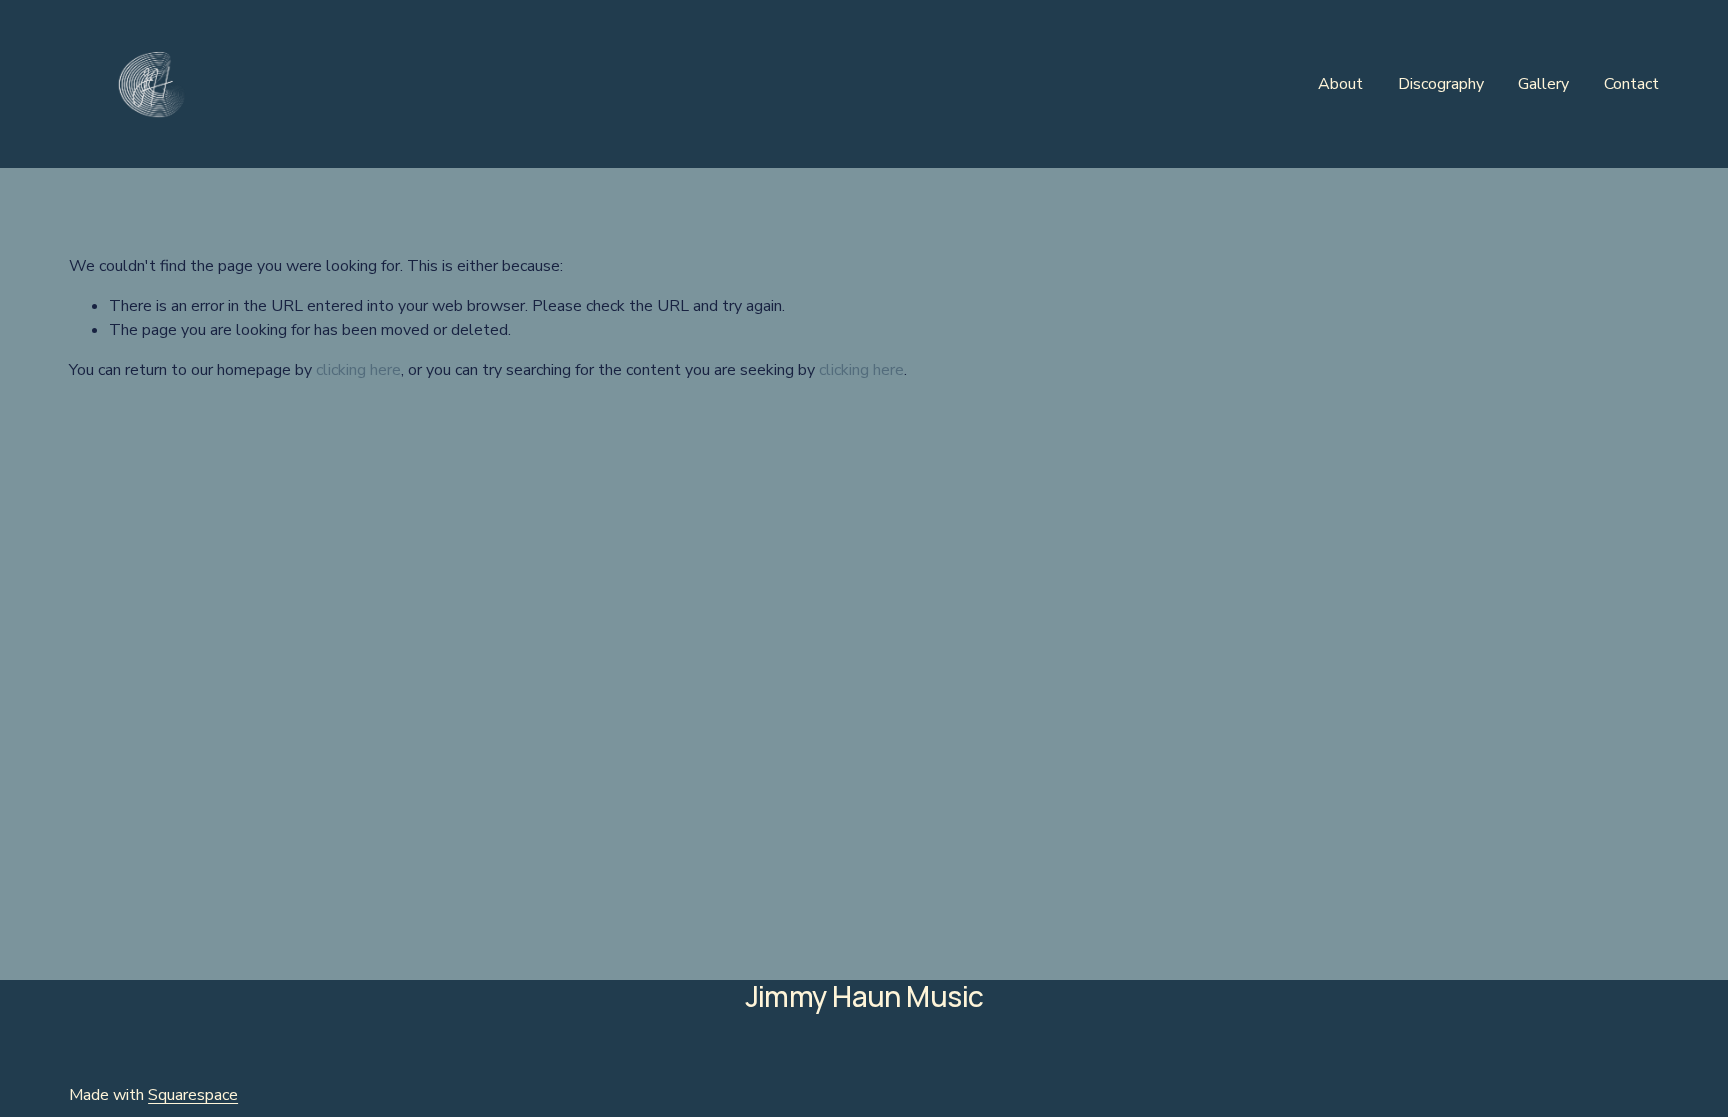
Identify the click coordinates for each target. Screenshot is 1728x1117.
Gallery (1543, 84)
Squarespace (193, 1095)
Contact (1631, 84)
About (1340, 84)
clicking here (358, 370)
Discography (1441, 84)
